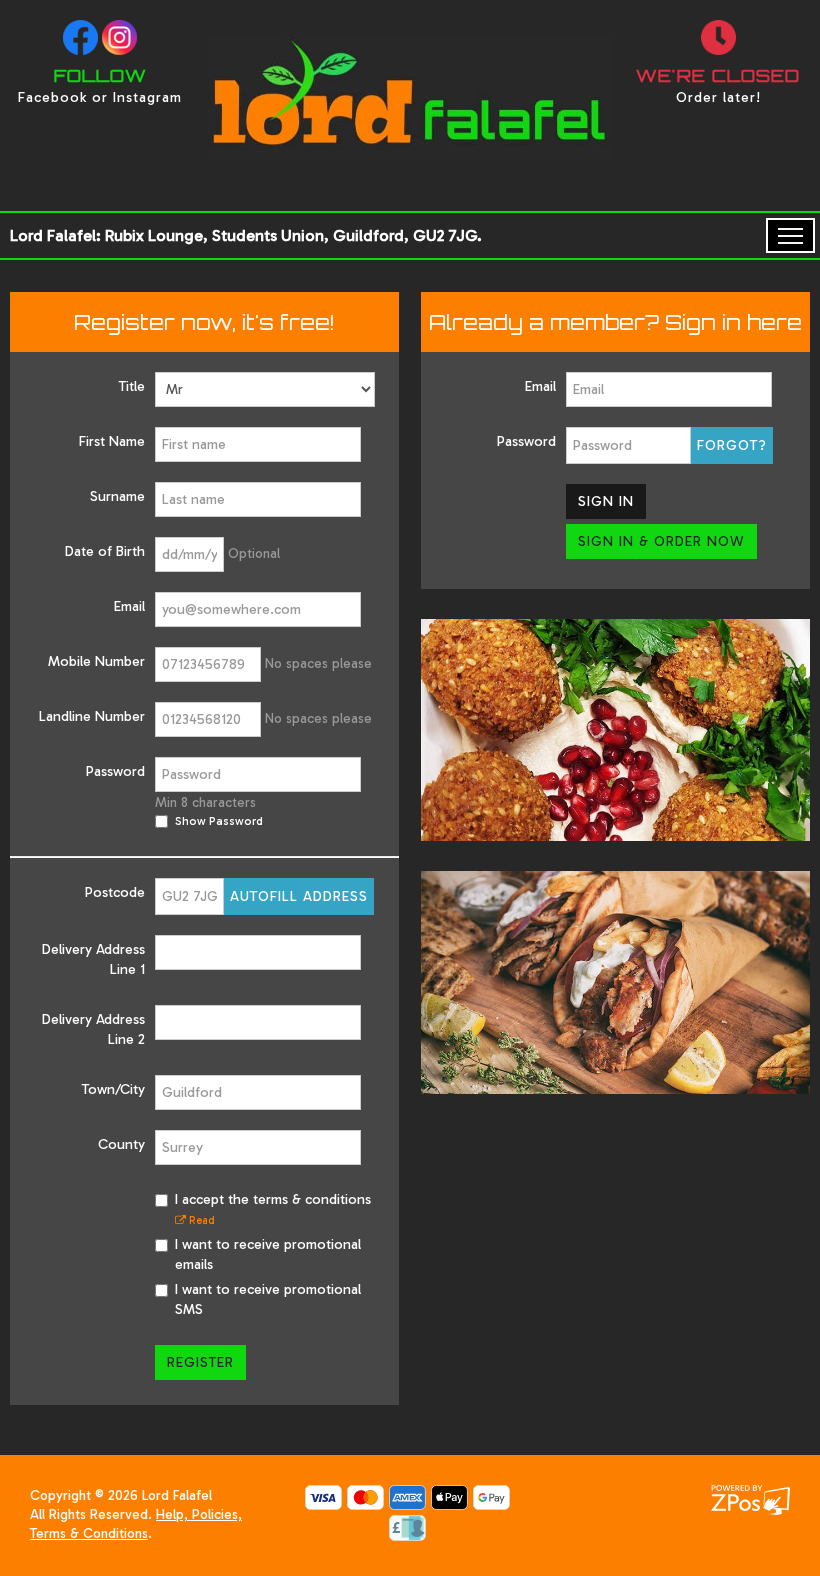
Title (132, 386)
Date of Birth (105, 551)
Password (115, 771)
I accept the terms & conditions (273, 1209)
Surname (117, 496)
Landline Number (92, 716)
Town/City (113, 1089)
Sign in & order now (661, 541)
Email (129, 606)
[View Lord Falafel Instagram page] (119, 37)
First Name (112, 441)
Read (200, 1220)
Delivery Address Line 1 (93, 959)
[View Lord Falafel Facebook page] (80, 37)
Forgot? (732, 445)
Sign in (606, 501)
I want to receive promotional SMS (268, 1299)
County (121, 1144)
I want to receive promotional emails (268, 1254)
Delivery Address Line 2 (93, 1029)
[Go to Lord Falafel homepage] (410, 161)
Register (200, 1362)
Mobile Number (96, 661)
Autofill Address (299, 896)
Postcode (115, 892)
